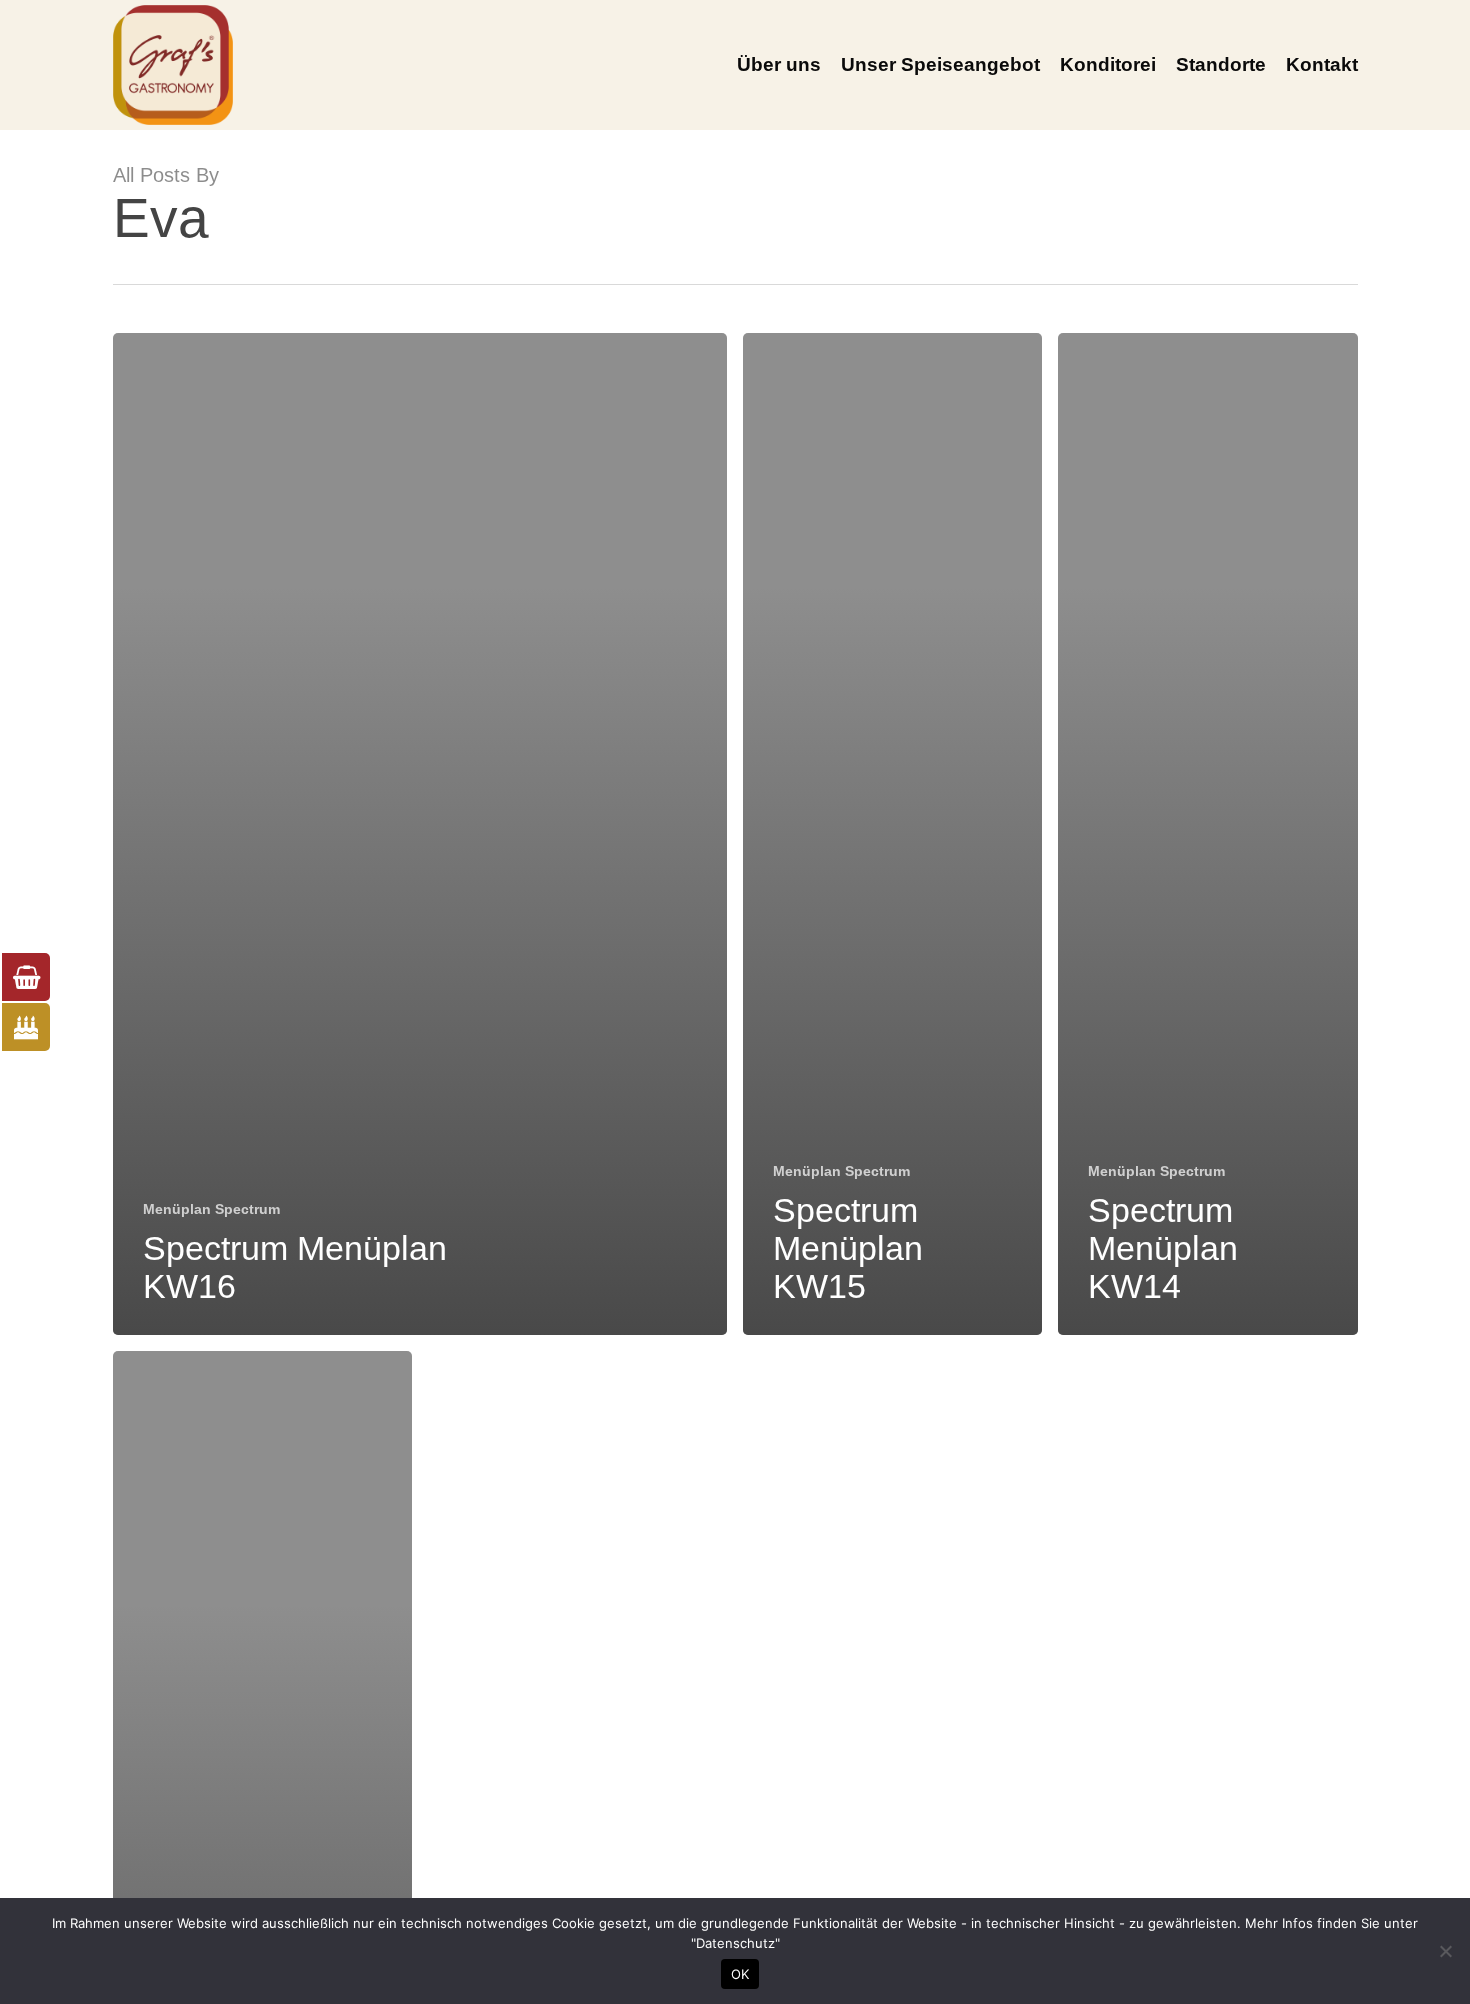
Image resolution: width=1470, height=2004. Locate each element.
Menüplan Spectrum (211, 1209)
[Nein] (1445, 1951)
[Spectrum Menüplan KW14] (1207, 834)
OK (740, 1974)
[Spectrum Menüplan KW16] (420, 834)
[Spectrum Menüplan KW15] (892, 834)
